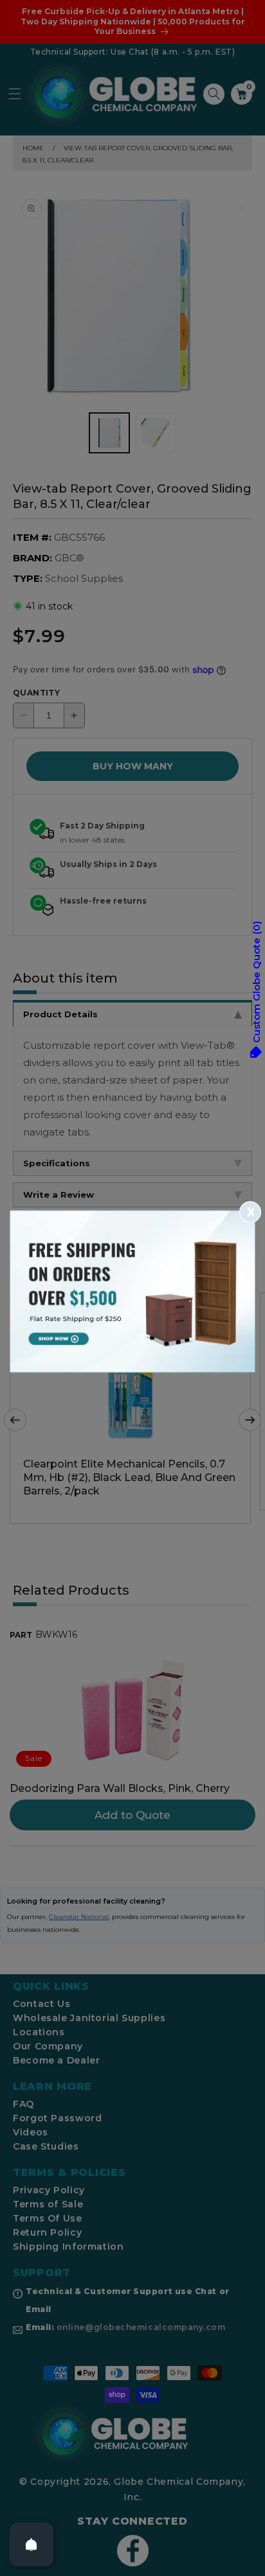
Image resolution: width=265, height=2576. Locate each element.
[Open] (32, 2545)
